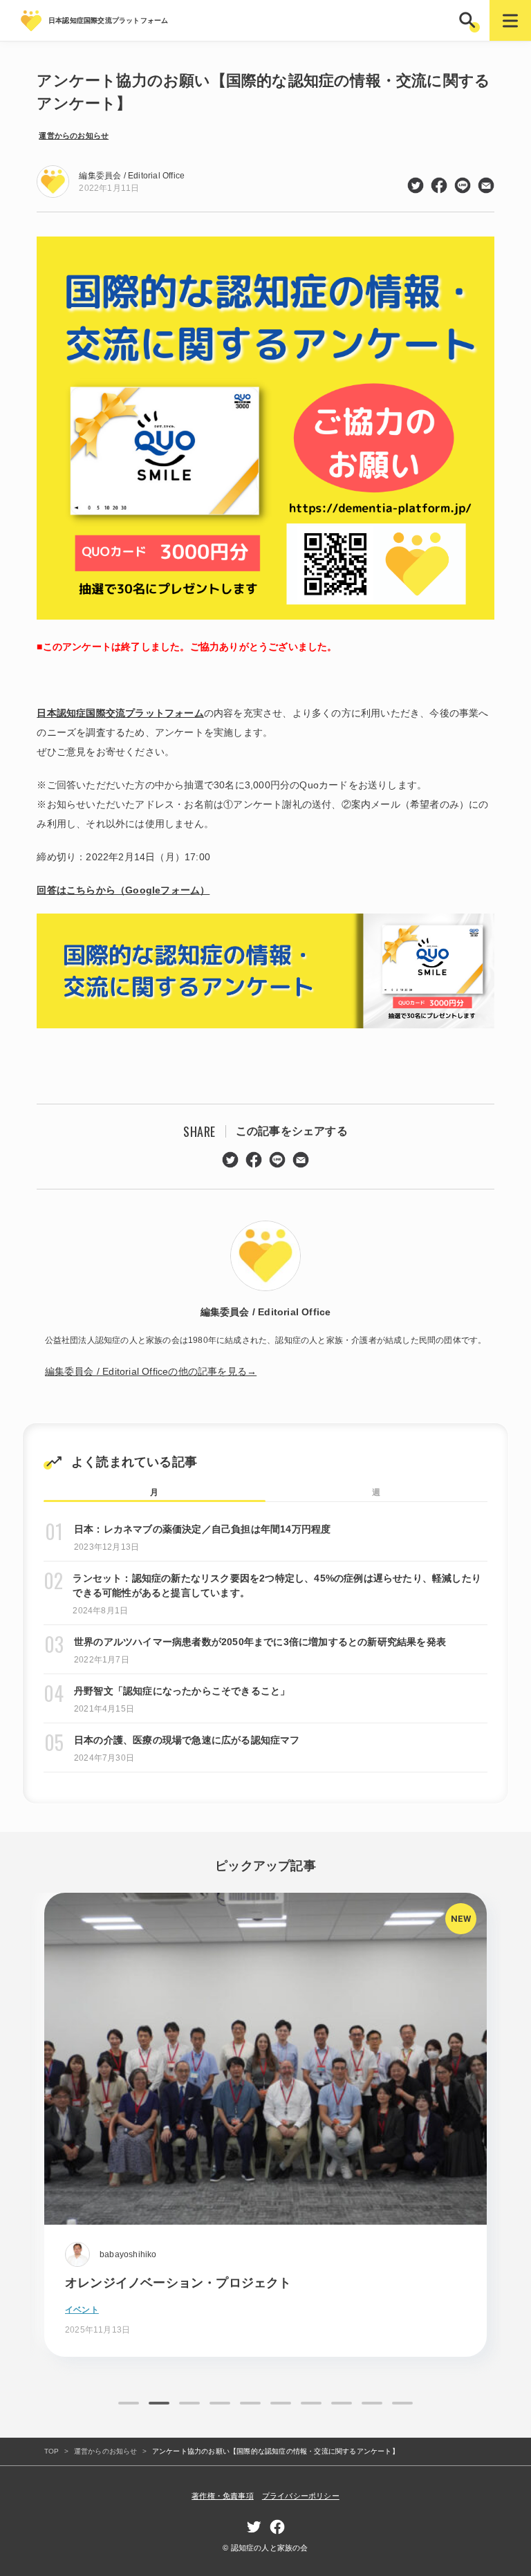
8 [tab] (342, 2403)
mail (486, 185)
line (463, 185)
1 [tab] (129, 2403)
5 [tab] (250, 2403)
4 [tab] (220, 2403)
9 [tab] (372, 2403)
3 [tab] (189, 2403)
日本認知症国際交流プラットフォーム (120, 713)
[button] (469, 20)
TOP (52, 2451)
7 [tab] (311, 2403)
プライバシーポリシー (301, 2496)
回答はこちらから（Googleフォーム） (123, 890)
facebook (439, 185)
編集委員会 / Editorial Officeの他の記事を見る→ (151, 1371)
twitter (416, 185)
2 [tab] (159, 2403)
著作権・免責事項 (223, 2496)
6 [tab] (281, 2403)
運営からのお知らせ (74, 136)
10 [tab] (402, 2403)
